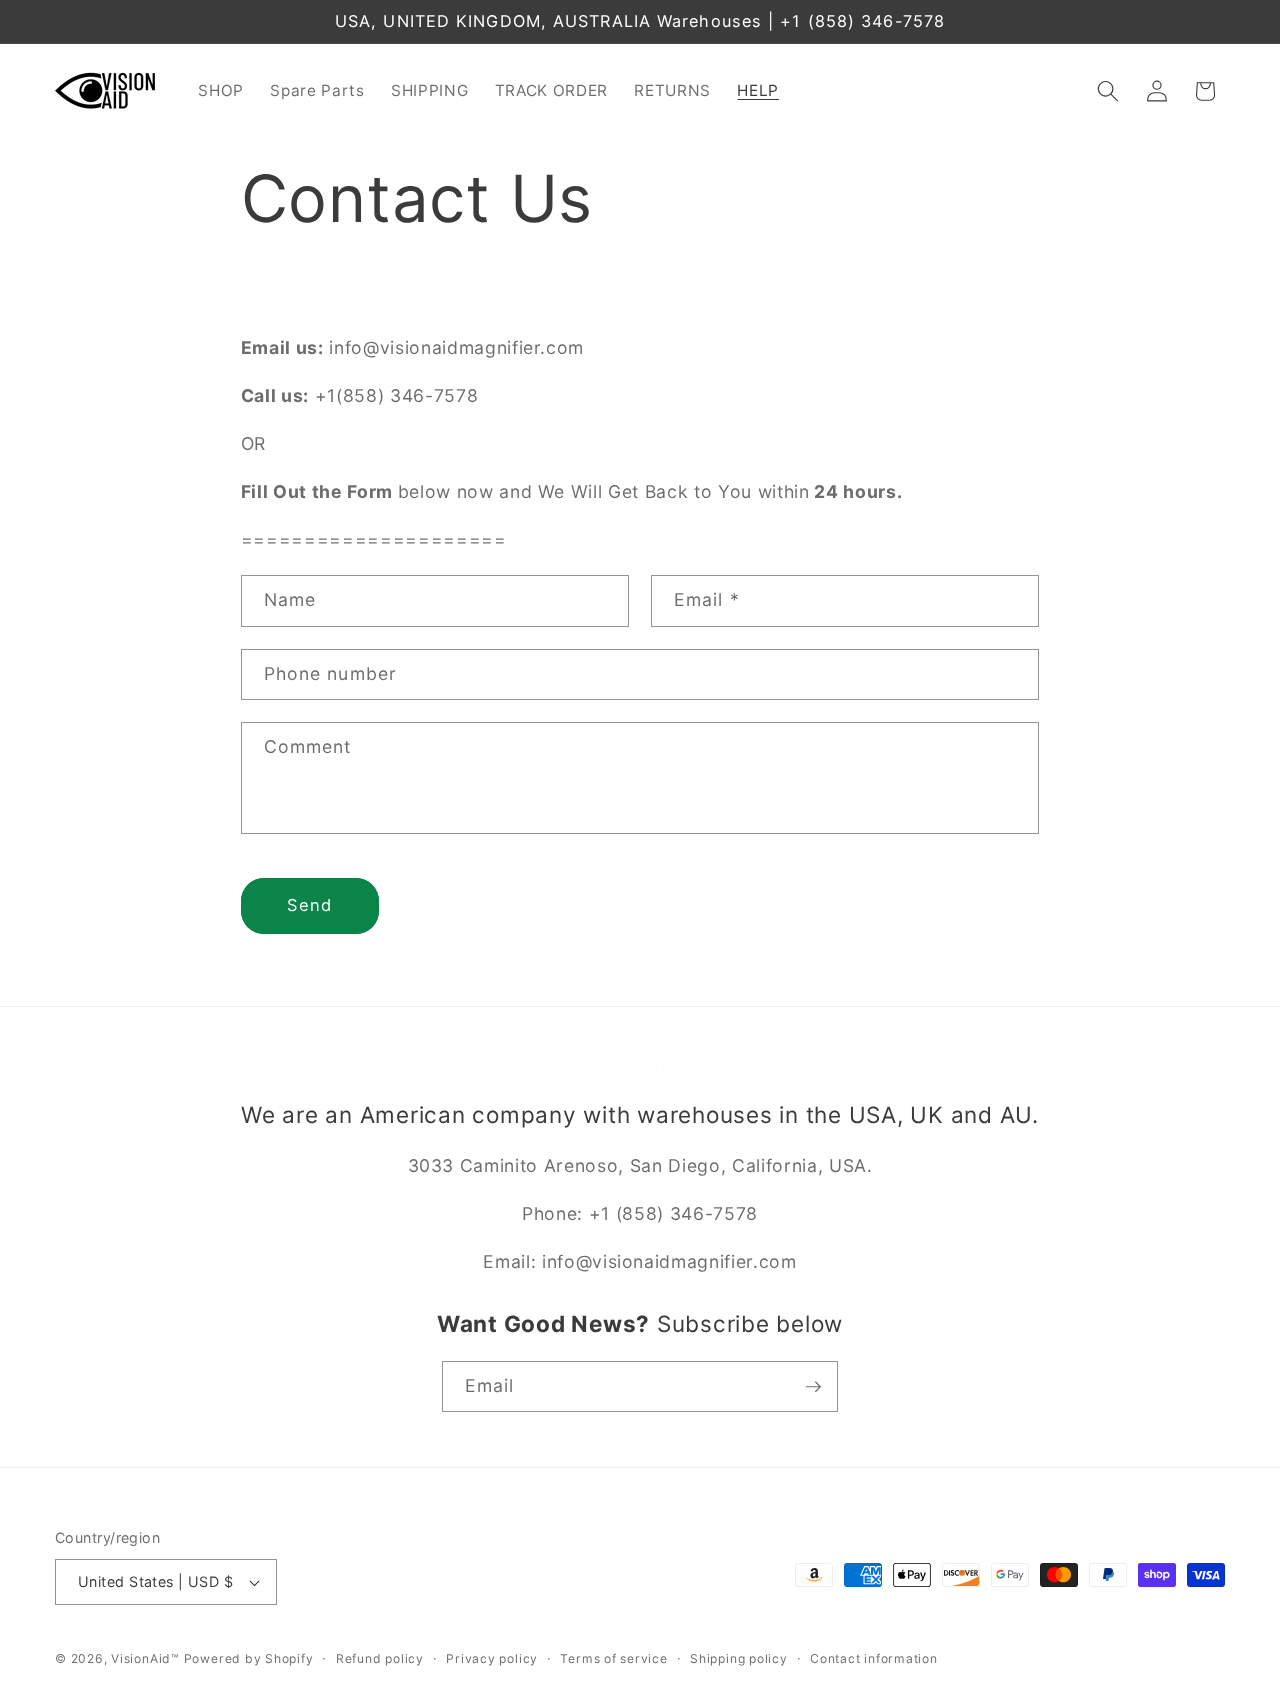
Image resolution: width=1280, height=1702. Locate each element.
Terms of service (613, 1658)
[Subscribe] (813, 1387)
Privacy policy (492, 1658)
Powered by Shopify (249, 1658)
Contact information (874, 1658)
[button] (1108, 91)
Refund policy (380, 1658)
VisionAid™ (145, 1658)
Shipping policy (739, 1658)
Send (309, 905)
